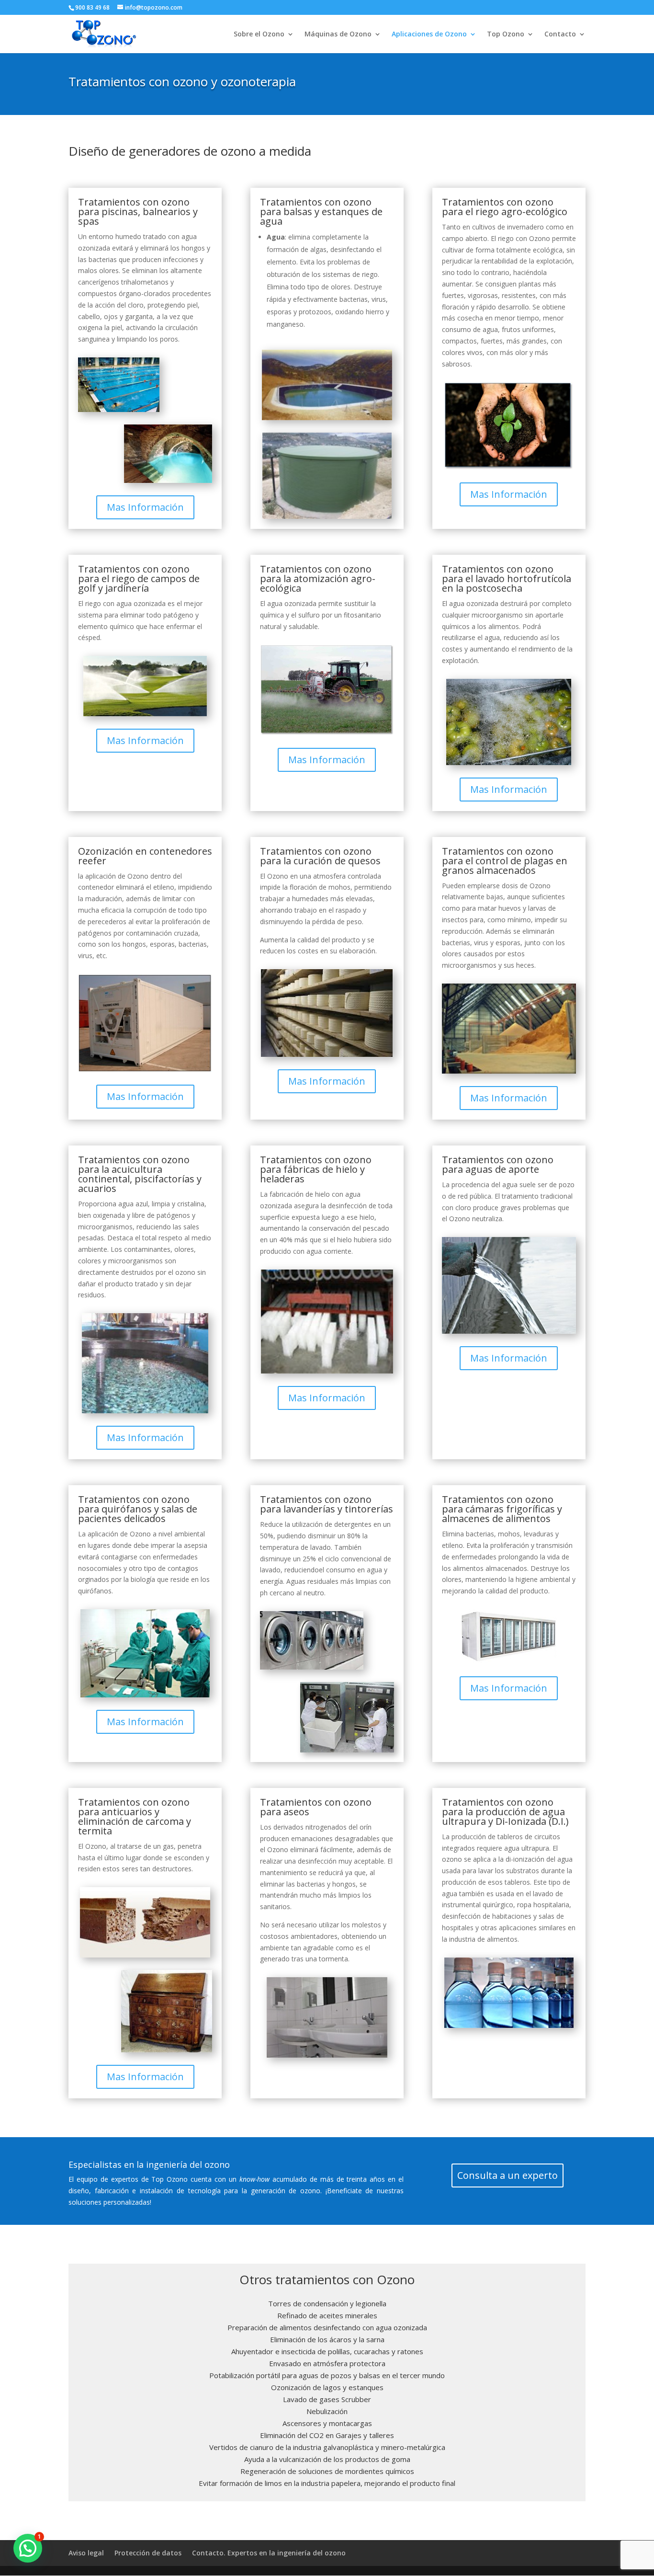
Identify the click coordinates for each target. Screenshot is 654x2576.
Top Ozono (506, 34)
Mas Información (145, 507)
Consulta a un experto (507, 2175)
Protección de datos (148, 2553)
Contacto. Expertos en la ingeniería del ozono (269, 2553)
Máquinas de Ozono (338, 34)
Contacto (560, 34)
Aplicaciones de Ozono (429, 34)
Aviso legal (86, 2553)
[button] (28, 2548)
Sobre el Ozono (259, 34)
